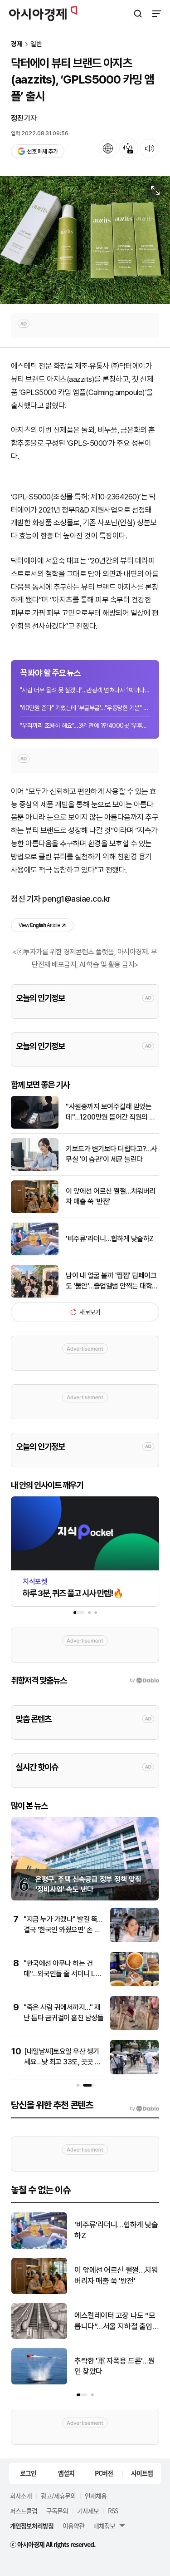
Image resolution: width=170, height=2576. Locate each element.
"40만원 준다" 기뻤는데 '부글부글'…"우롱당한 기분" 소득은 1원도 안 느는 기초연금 (85, 708)
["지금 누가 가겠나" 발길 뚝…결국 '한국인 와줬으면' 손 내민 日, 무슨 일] (134, 1940)
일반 (36, 44)
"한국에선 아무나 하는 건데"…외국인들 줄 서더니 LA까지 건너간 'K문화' (62, 1974)
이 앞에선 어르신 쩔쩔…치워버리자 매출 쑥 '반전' (111, 1196)
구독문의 (57, 2511)
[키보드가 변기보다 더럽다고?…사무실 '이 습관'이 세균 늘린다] (35, 1169)
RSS (113, 2511)
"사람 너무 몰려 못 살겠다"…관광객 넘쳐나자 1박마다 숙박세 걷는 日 (85, 690)
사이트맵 (142, 2473)
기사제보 (88, 2511)
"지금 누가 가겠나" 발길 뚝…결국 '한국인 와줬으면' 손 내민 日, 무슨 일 (63, 1930)
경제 (17, 44)
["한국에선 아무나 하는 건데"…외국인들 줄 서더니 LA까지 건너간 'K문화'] (134, 1984)
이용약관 (73, 2526)
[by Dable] (144, 2109)
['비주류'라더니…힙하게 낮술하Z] (35, 1253)
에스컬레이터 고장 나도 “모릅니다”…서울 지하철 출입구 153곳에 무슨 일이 (115, 2322)
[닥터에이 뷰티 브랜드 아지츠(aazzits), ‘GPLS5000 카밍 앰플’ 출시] (85, 240)
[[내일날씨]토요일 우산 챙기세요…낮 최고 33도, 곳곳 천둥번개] (134, 2072)
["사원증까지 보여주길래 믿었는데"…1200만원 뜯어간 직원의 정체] (35, 1127)
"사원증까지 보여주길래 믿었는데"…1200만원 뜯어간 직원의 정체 (111, 1112)
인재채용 (96, 2496)
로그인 (28, 2473)
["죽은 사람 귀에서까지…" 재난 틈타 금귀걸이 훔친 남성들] (134, 2028)
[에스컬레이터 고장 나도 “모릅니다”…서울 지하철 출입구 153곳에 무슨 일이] (39, 2337)
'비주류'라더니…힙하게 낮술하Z (110, 1239)
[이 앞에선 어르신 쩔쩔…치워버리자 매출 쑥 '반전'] (35, 1211)
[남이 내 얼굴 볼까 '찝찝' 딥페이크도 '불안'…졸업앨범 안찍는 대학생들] (35, 1295)
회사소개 (21, 2496)
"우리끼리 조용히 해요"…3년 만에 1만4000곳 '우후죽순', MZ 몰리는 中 (85, 725)
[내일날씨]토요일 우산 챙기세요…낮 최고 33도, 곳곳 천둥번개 (63, 2062)
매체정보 (104, 2526)
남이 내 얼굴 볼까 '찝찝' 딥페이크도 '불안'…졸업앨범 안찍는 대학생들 (112, 1281)
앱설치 (66, 2473)
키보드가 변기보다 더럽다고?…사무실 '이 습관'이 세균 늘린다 (112, 1154)
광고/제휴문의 (58, 2496)
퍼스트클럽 (24, 2511)
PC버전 (104, 2473)
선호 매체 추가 (42, 151)
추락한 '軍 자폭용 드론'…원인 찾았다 (115, 2366)
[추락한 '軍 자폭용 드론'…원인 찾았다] (39, 2382)
